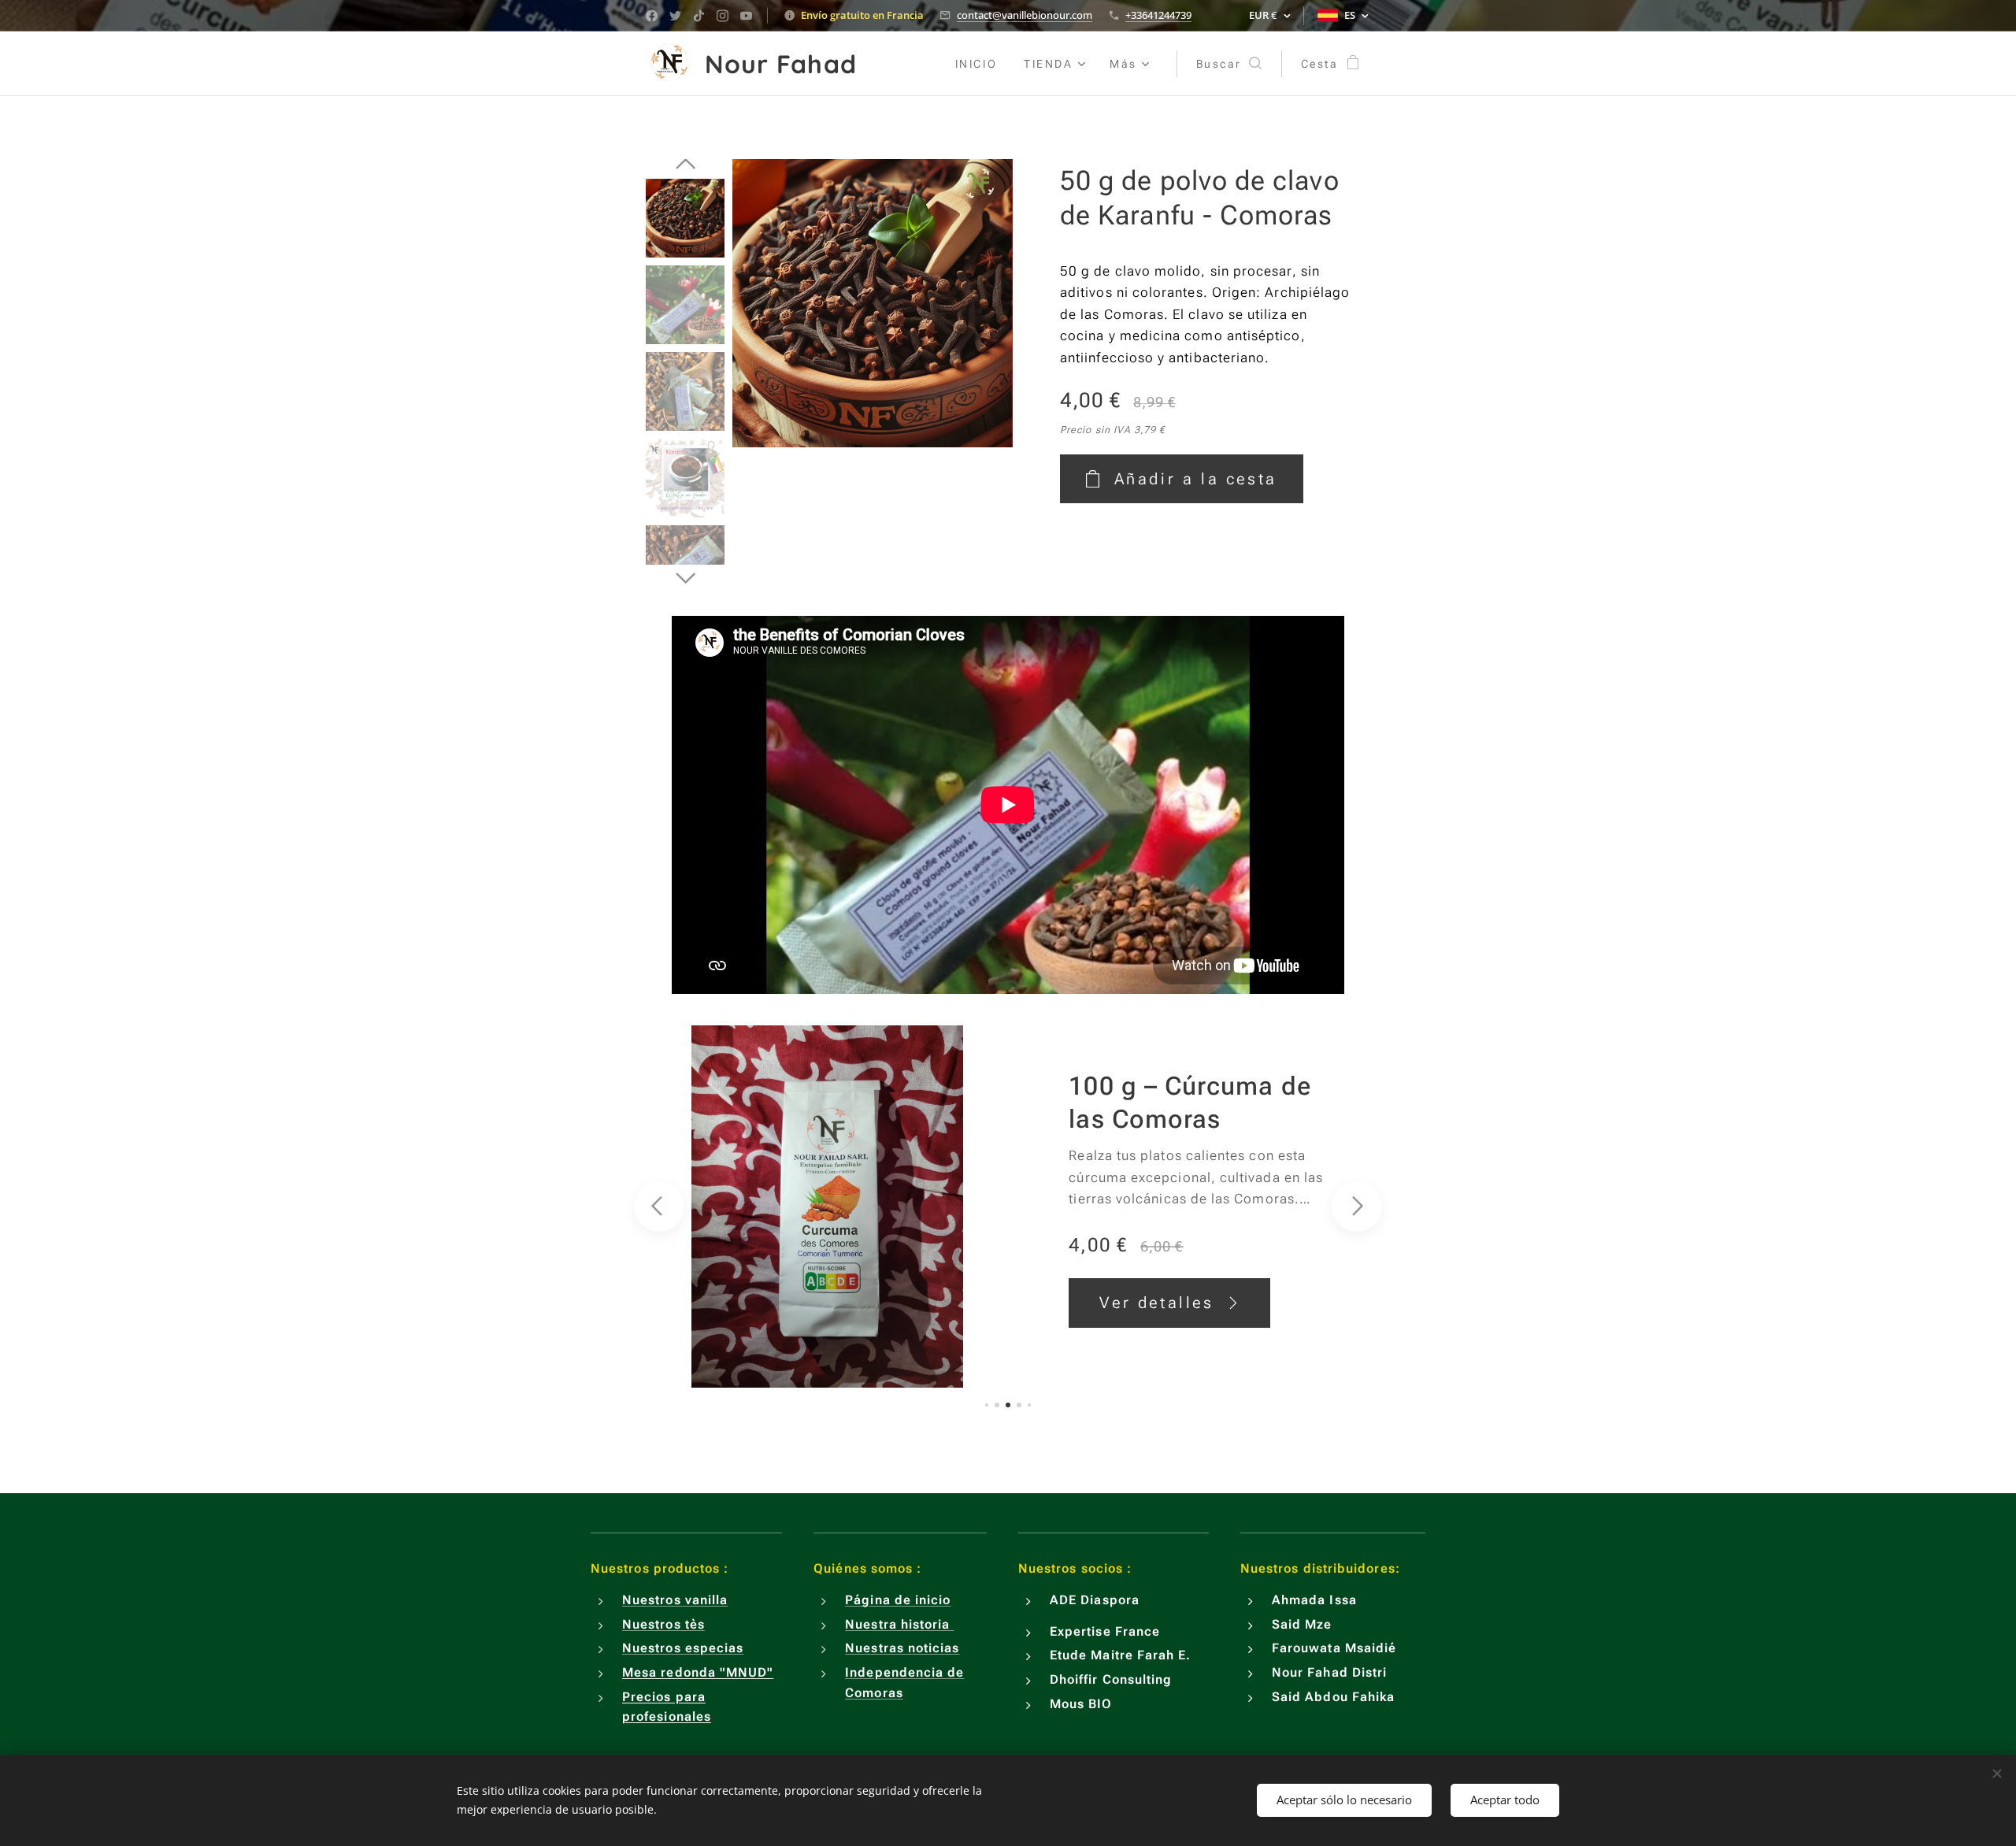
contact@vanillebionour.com (1025, 15)
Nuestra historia (899, 1624)
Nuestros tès (663, 1624)
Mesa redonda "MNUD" (698, 1672)
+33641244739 (1158, 15)
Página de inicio (898, 1600)
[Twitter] (675, 16)
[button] (1229, 64)
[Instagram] (723, 16)
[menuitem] (976, 64)
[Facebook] (652, 16)
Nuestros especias (683, 1648)
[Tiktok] (699, 16)
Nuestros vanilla (675, 1600)
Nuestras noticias (902, 1648)
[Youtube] (746, 16)
